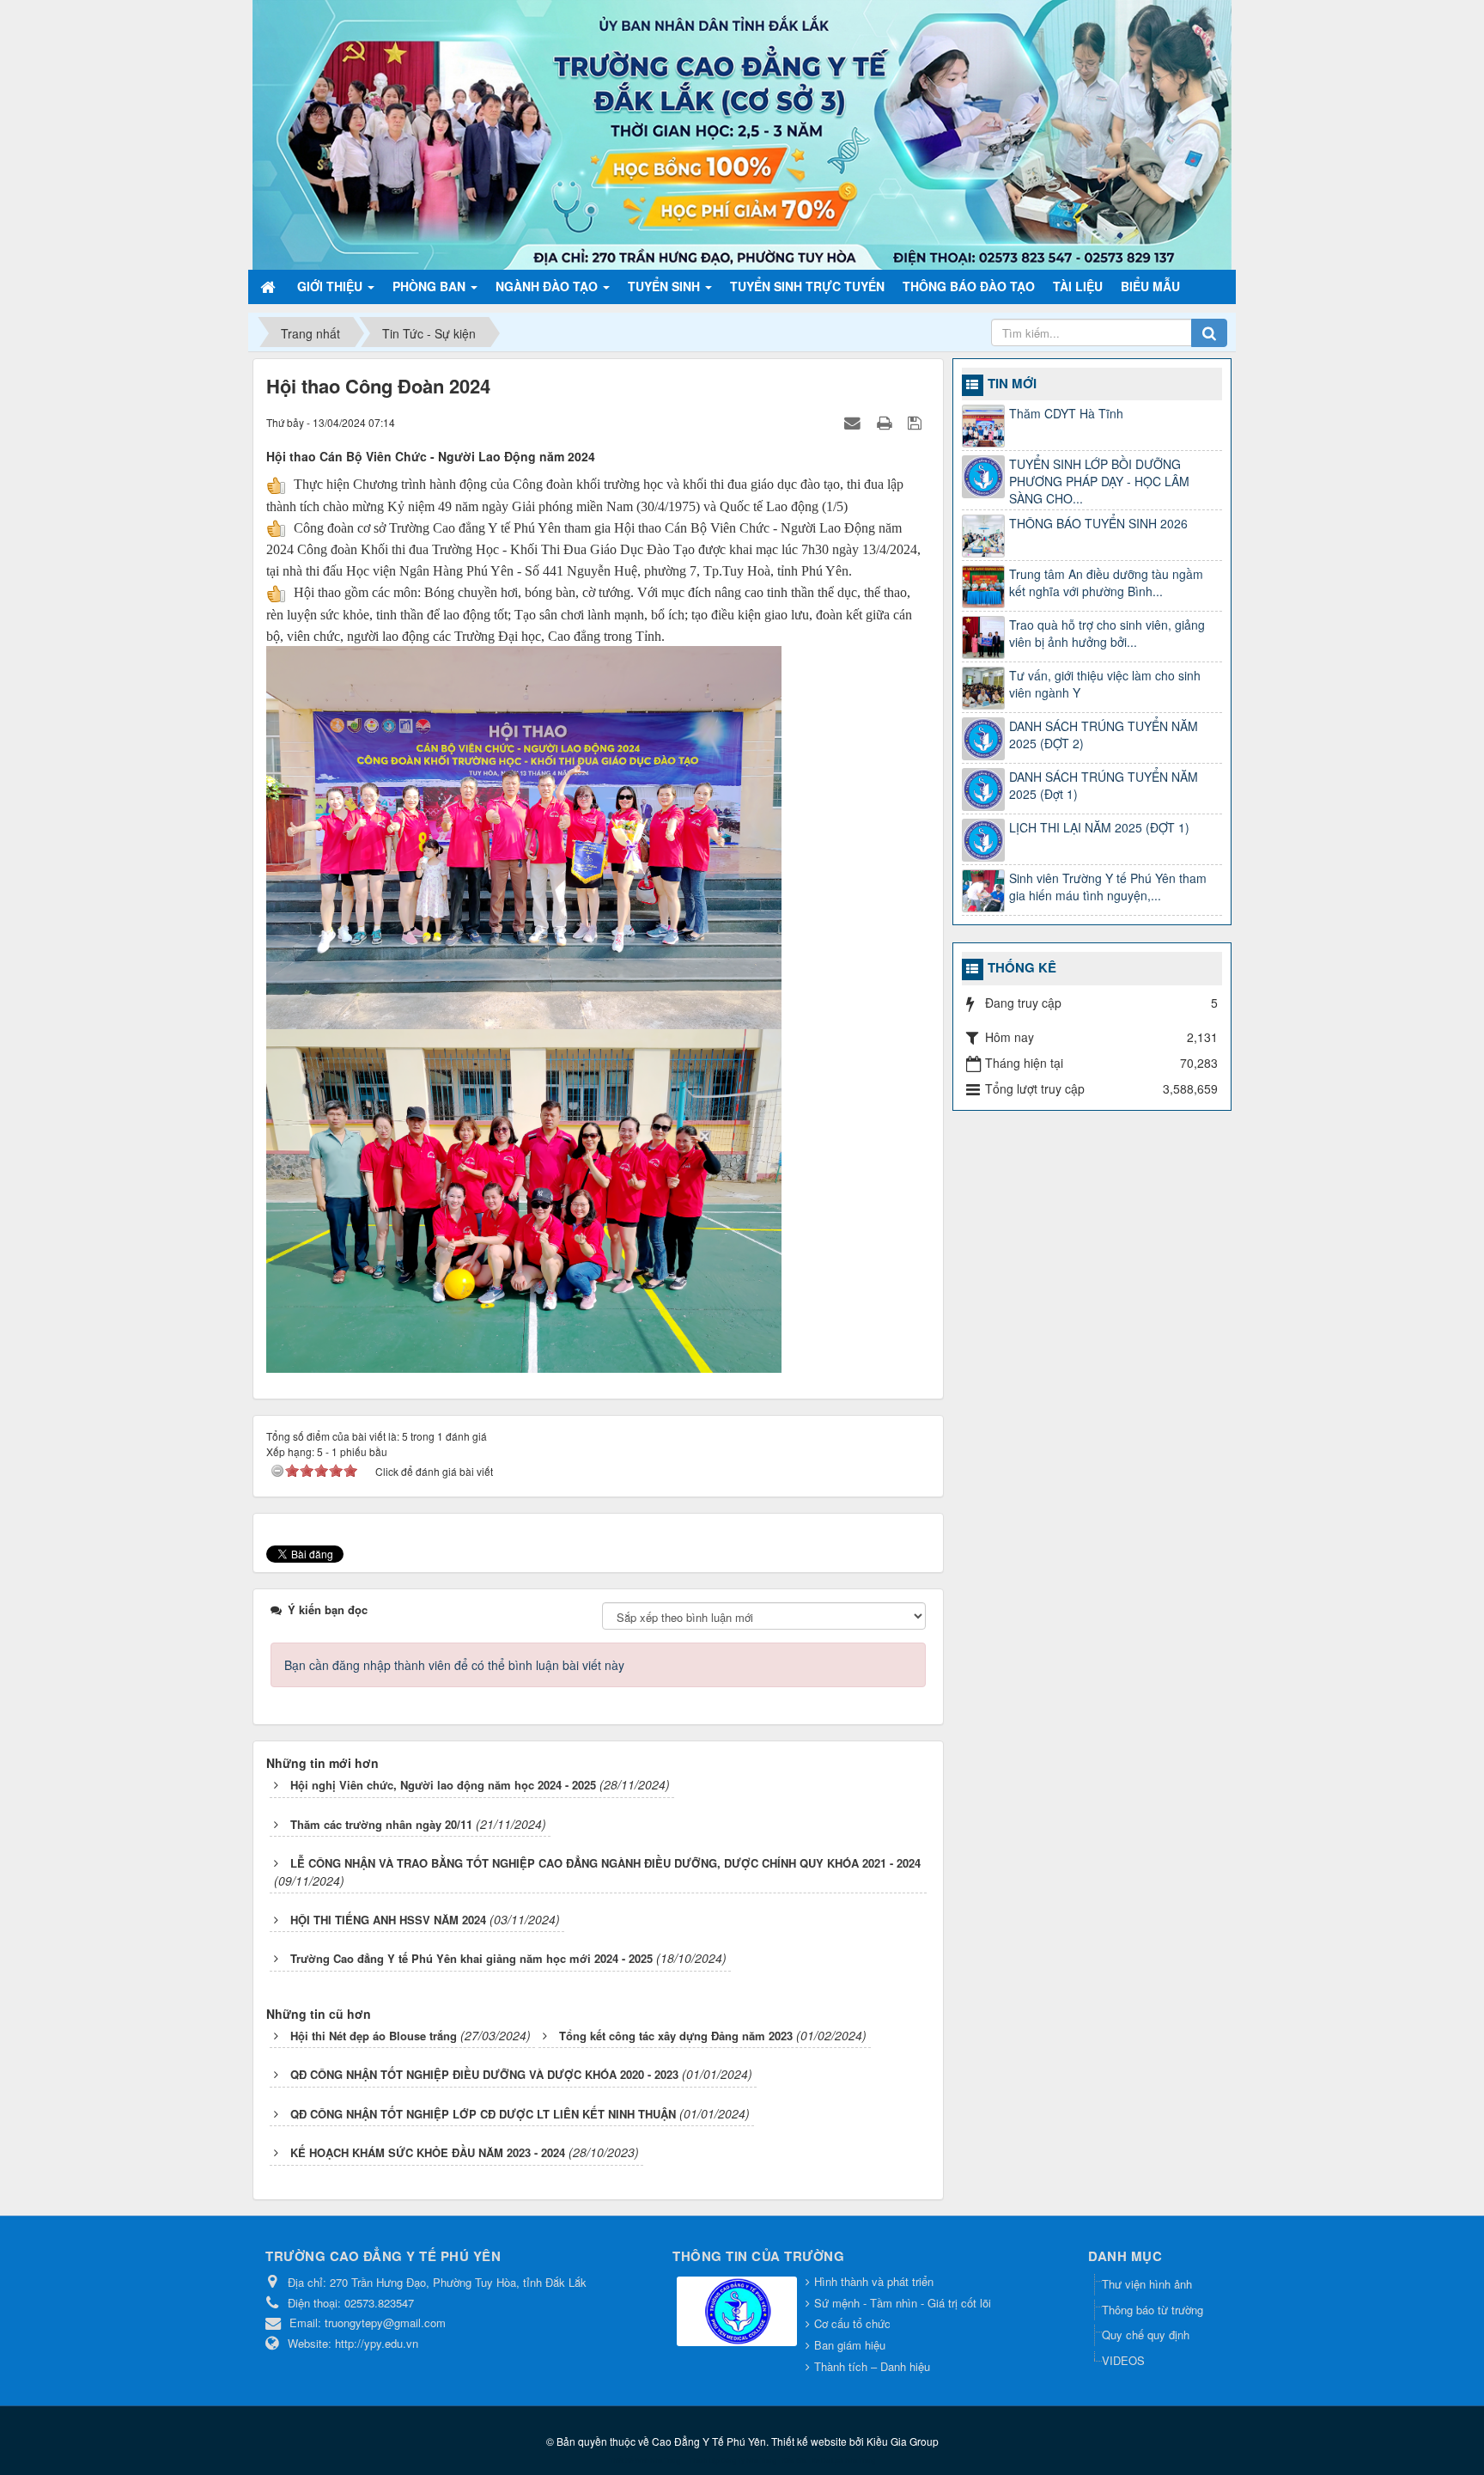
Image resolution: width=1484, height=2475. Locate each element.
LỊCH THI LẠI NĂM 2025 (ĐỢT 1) (1099, 827)
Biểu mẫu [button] (1150, 286)
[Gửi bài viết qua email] (855, 422)
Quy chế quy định (1146, 2335)
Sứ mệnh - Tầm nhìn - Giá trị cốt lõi (903, 2303)
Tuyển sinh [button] (666, 286)
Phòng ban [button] (431, 286)
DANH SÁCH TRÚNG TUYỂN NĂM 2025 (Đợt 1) (1104, 785)
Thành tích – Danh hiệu (872, 2366)
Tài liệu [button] (1078, 286)
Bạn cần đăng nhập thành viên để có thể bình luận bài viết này (454, 1665)
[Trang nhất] (270, 286)
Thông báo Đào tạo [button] (969, 286)
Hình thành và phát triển (874, 2281)
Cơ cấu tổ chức (852, 2323)
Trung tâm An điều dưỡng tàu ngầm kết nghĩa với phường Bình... (1106, 582)
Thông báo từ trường (1153, 2310)
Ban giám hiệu (850, 2345)
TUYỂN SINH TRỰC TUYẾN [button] (807, 286)
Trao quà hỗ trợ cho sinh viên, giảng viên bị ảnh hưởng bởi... (1107, 633)
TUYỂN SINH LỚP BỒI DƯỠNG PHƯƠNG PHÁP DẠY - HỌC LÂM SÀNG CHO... (1099, 481)
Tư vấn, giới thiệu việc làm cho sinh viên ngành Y (1105, 684)
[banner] (742, 133)
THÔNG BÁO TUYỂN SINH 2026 (1098, 523)
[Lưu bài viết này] (917, 422)
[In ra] (886, 422)
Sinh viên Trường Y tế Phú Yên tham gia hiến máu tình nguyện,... (1108, 887)
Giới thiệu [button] (331, 286)
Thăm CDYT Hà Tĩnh (1066, 413)
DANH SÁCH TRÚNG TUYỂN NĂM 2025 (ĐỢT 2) (1104, 735)
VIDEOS (1123, 2360)
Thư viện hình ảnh (1147, 2284)
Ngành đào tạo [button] (548, 286)
